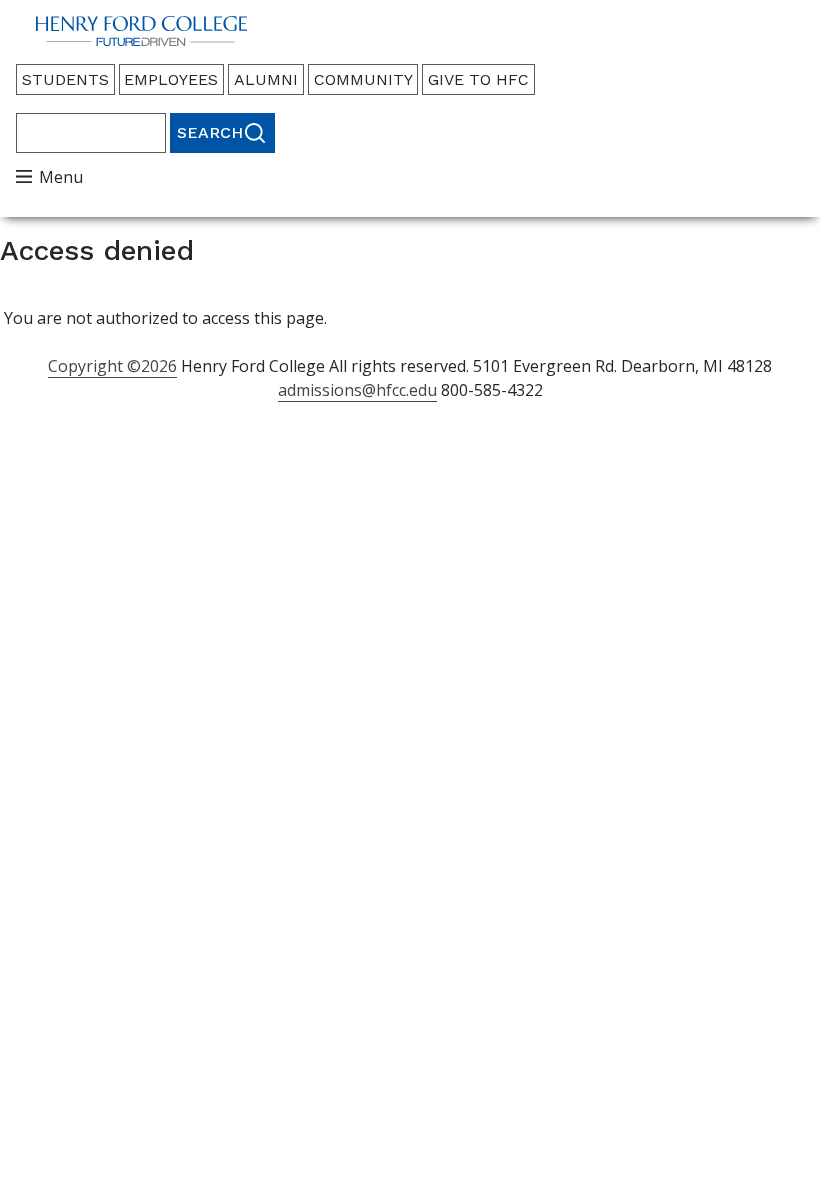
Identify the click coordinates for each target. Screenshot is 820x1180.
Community (363, 79)
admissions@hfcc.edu (357, 390)
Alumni (266, 79)
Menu (61, 177)
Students (65, 79)
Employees (171, 79)
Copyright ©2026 (112, 366)
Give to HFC (478, 79)
